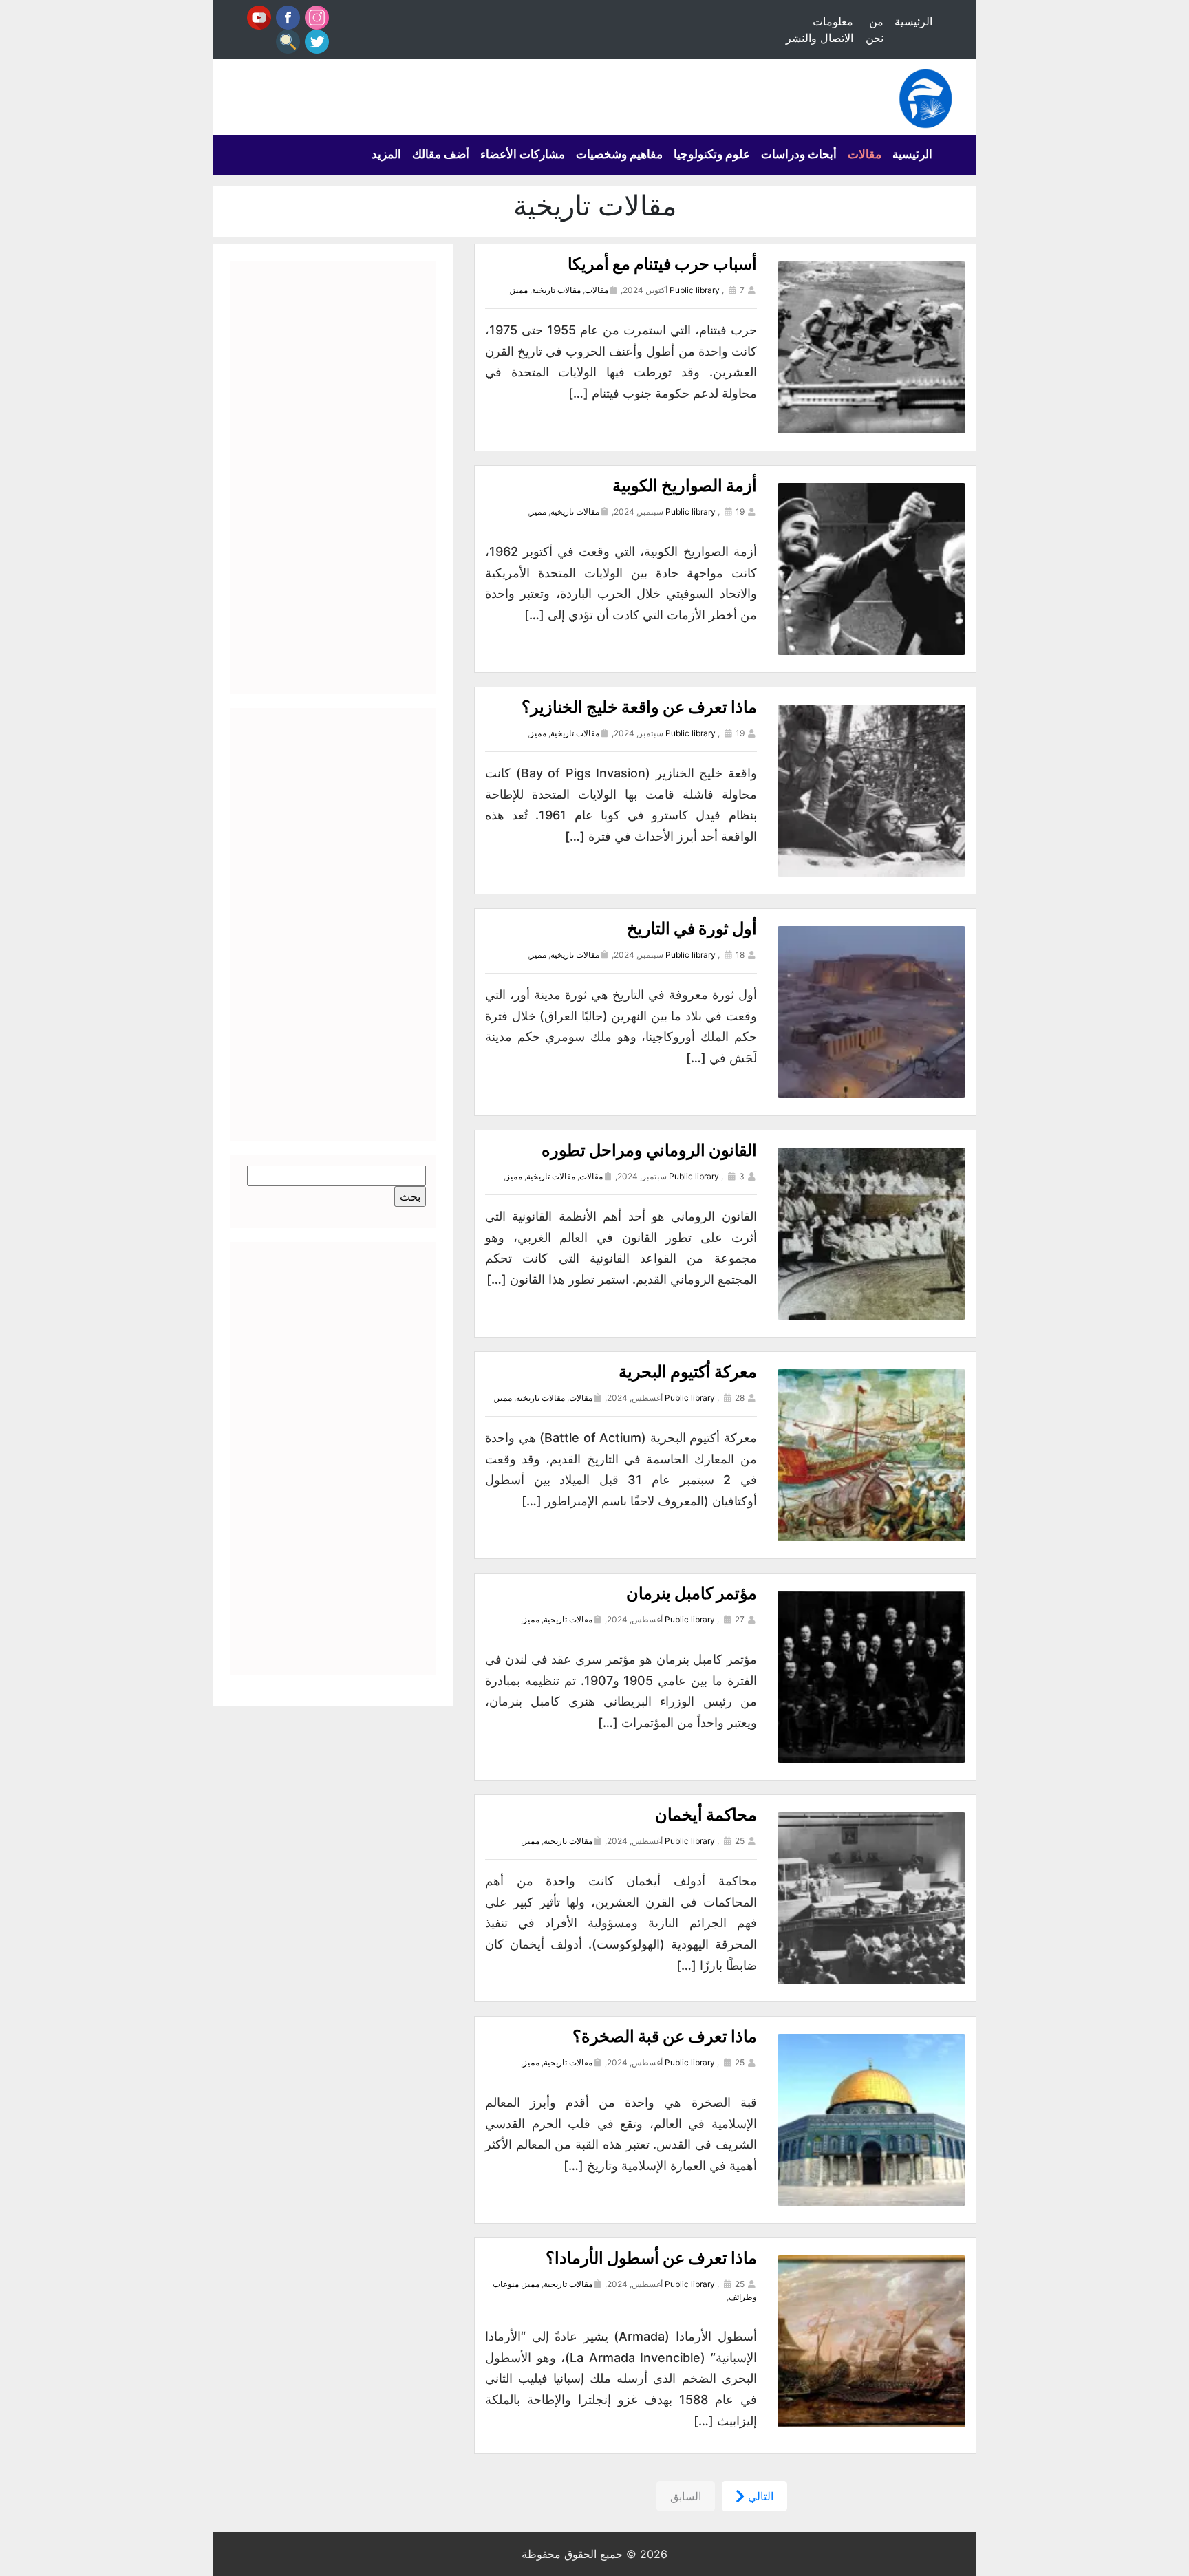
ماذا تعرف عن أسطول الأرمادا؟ (651, 2258)
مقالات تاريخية (556, 290)
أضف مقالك (441, 154)
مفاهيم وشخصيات (619, 154)
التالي (759, 2496)
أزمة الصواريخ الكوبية (685, 485)
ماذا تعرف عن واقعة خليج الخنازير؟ (639, 707)
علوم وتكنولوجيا (712, 154)
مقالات (865, 154)
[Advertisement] (333, 477)
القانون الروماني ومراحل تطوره (649, 1150)
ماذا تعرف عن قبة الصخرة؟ (665, 2036)
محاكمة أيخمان (706, 1815)
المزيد (386, 154)
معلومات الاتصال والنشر (820, 30)
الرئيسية (913, 21)
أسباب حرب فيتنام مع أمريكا (662, 264)
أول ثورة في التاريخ (692, 929)
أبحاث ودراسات (799, 154)
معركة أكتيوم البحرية (688, 1372)
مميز (519, 290)
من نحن (875, 30)
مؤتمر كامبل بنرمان (692, 1593)
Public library (695, 290)
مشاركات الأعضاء (523, 154)
